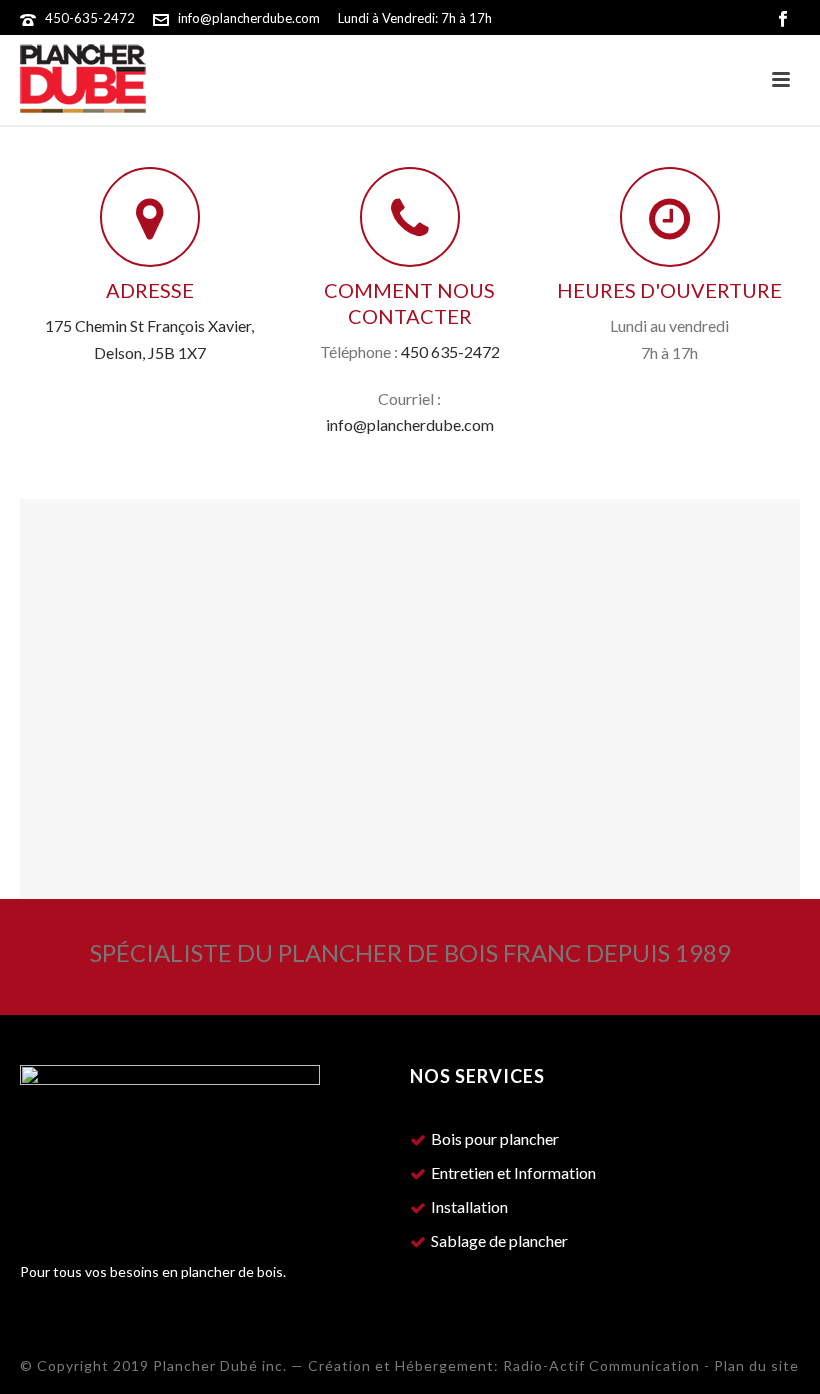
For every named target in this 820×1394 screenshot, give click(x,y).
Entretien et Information (513, 1173)
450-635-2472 (90, 18)
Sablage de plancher (499, 1241)
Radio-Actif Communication (601, 1365)
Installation (469, 1207)
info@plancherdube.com (249, 18)
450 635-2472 (450, 351)
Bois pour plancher (495, 1139)
